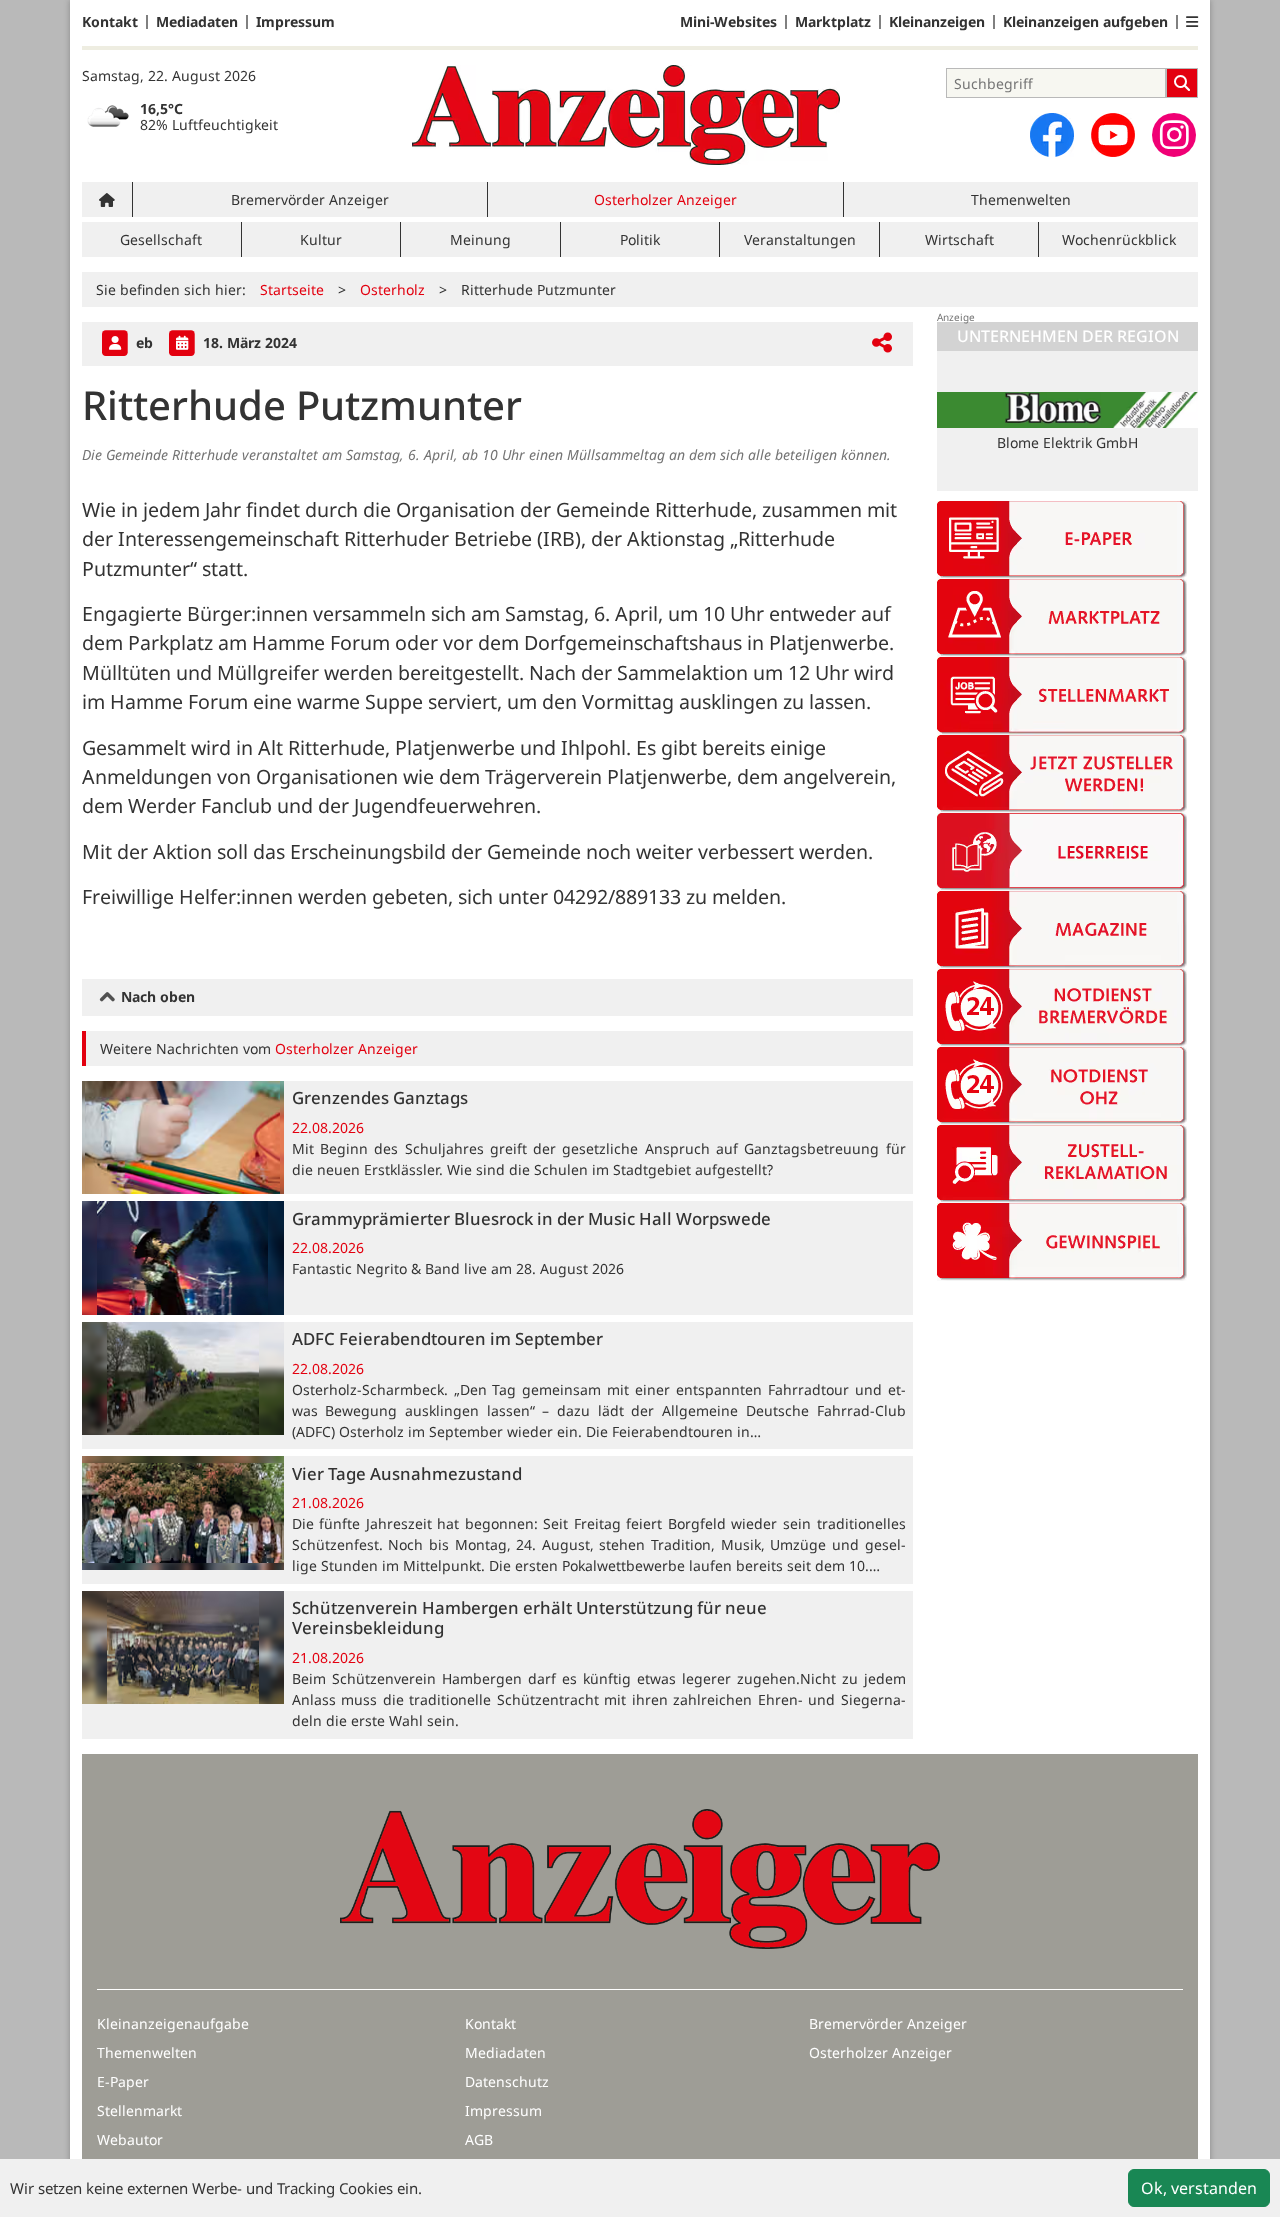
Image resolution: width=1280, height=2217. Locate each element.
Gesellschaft (161, 239)
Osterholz (392, 289)
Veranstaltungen (800, 239)
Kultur (321, 239)
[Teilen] (882, 343)
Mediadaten (197, 22)
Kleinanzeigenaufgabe (173, 2023)
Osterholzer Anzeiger (665, 199)
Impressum (295, 22)
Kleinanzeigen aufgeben (1085, 22)
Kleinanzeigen (937, 22)
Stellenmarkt (139, 2110)
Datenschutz (507, 2081)
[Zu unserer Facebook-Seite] (1052, 135)
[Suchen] (1182, 83)
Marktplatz (833, 22)
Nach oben (156, 996)
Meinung (480, 239)
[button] (1192, 22)
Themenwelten (1021, 199)
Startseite (292, 289)
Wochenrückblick (1119, 239)
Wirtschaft (959, 239)
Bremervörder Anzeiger (310, 199)
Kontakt (110, 22)
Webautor (130, 2139)
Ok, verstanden (1199, 2188)
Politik (640, 239)
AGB (479, 2139)
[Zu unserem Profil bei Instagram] (1174, 135)
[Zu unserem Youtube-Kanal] (1113, 135)
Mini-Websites (728, 22)
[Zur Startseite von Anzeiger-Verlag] (626, 115)
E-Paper (123, 2081)
